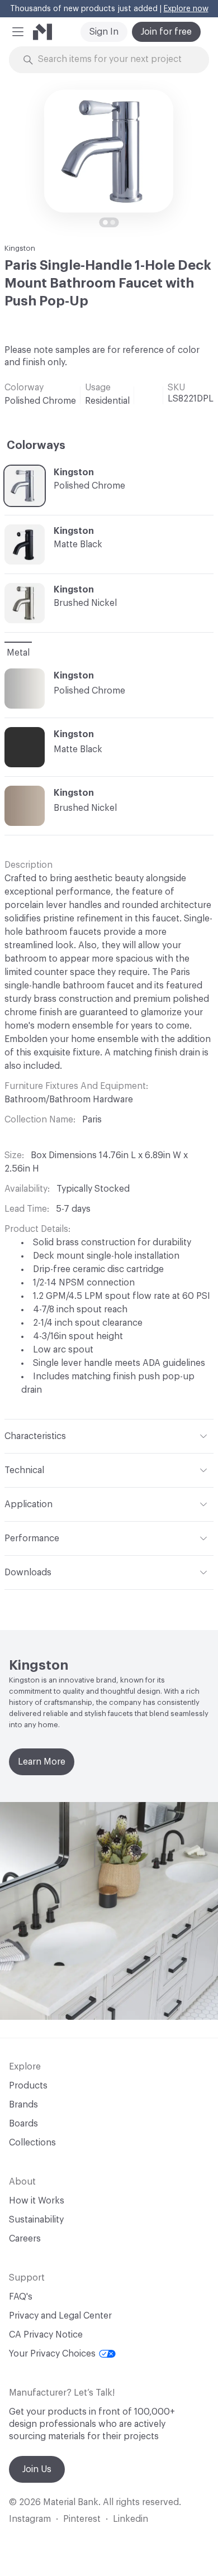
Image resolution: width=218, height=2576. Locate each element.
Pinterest (82, 2519)
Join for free (166, 32)
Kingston (20, 248)
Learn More (42, 1762)
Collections (32, 2143)
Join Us (37, 2469)
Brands (23, 2105)
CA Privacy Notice (46, 2335)
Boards (23, 2124)
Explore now (186, 9)
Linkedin (131, 2519)
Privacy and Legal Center (60, 2316)
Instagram (30, 2519)
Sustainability (36, 2220)
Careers (25, 2239)
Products (28, 2086)
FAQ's (21, 2297)
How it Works (37, 2201)
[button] (18, 32)
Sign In (104, 32)
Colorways (36, 446)
